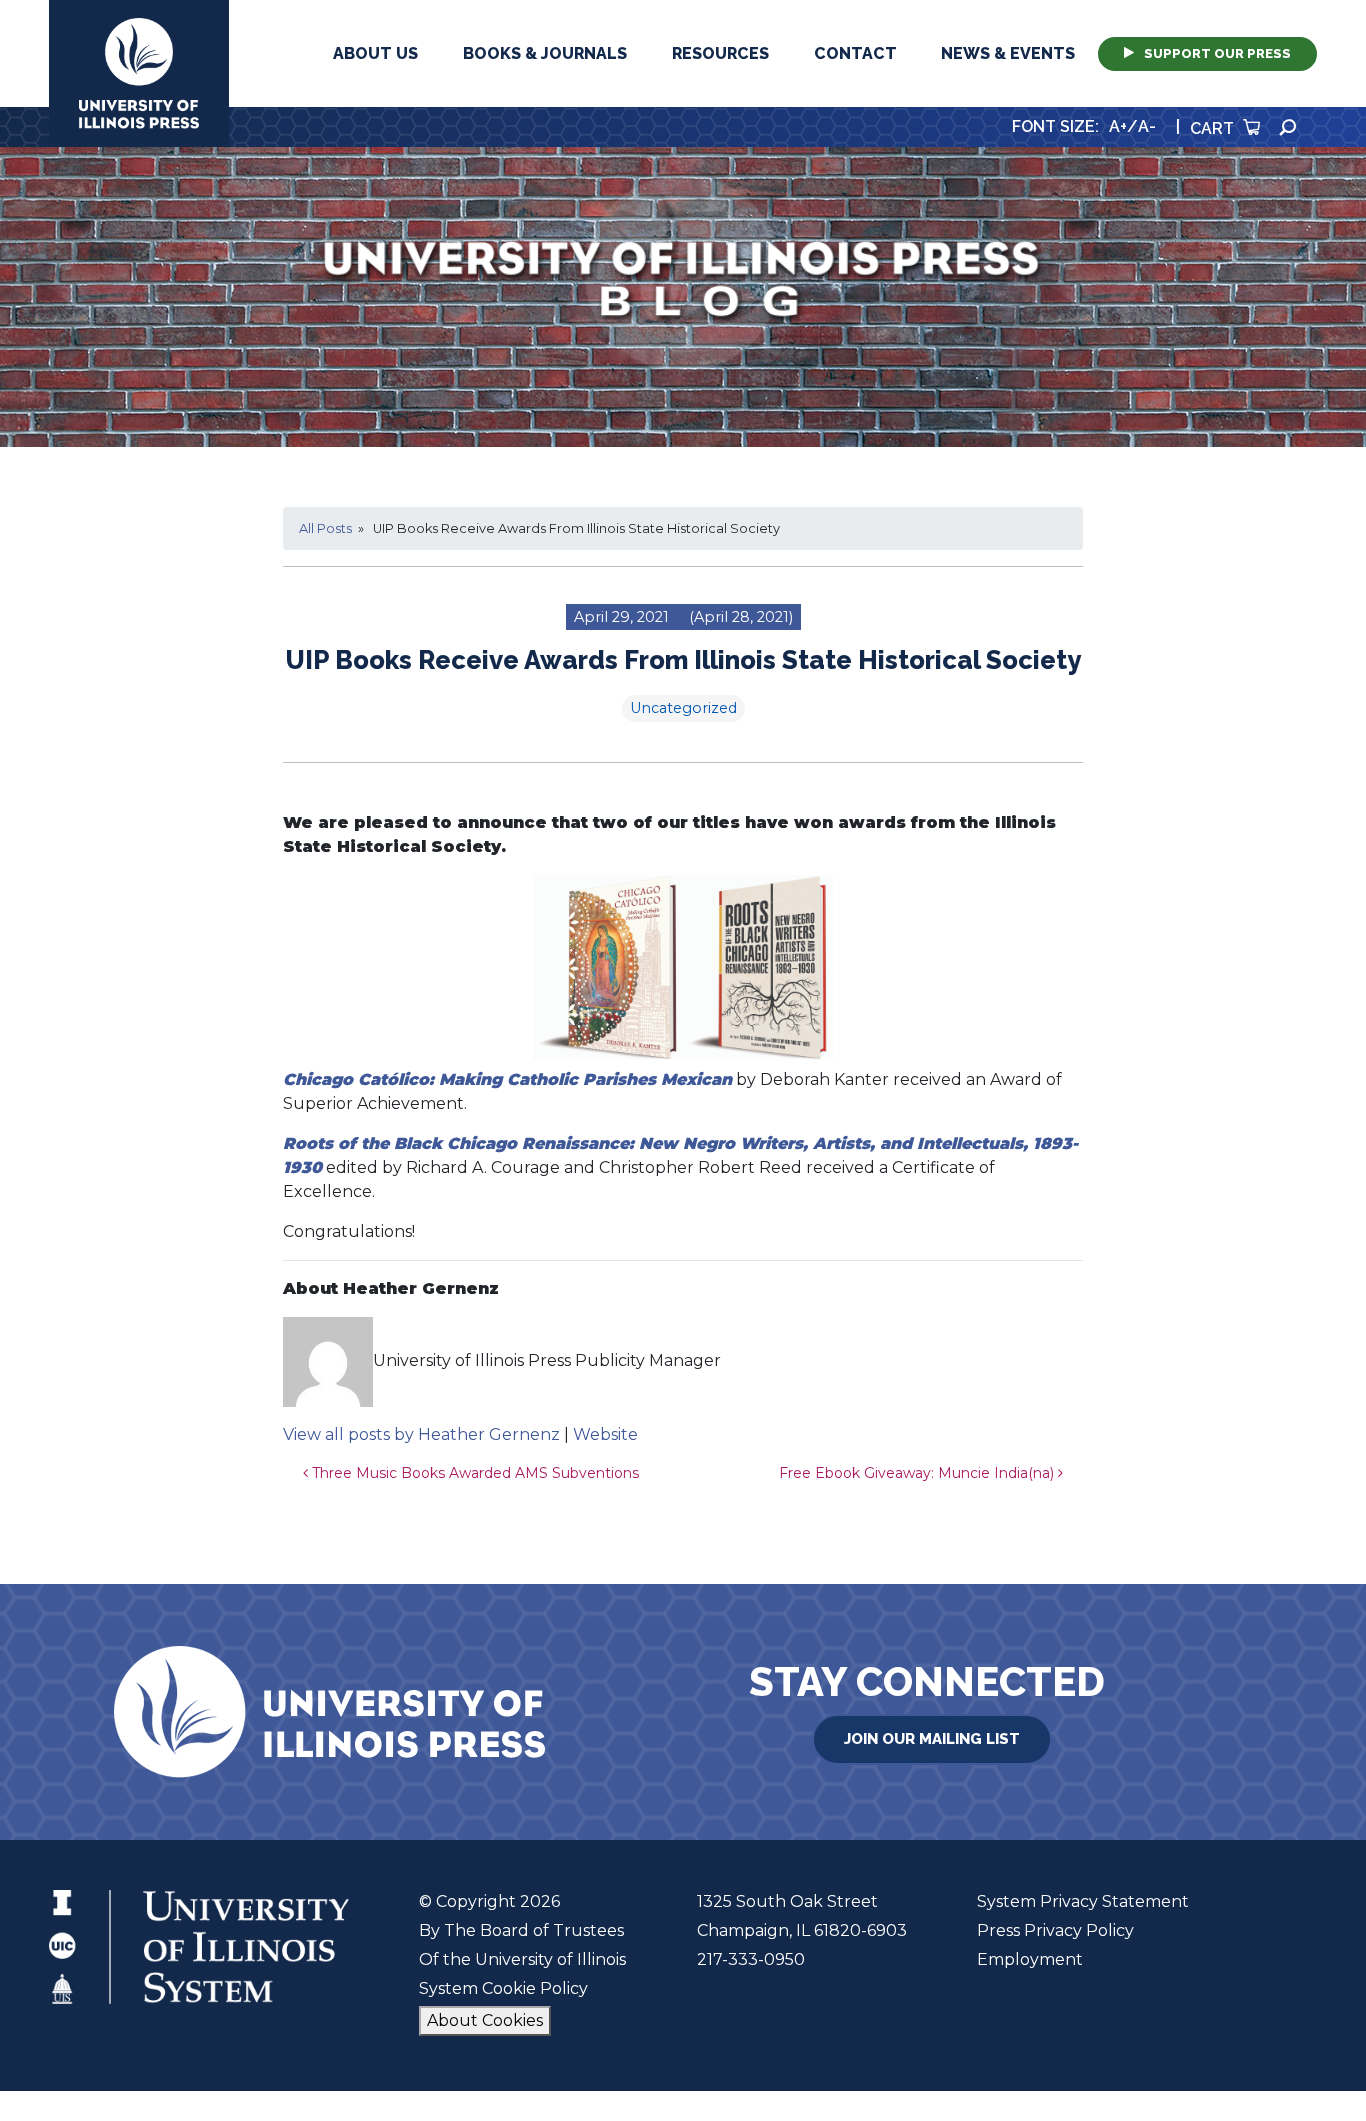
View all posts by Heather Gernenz (421, 1434)
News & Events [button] (1008, 53)
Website (605, 1434)
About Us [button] (375, 53)
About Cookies (485, 2020)
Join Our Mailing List (932, 1739)
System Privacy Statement (1083, 1901)
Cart (1214, 128)
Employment (1030, 1959)
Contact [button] (855, 53)
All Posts (325, 528)
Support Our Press (1217, 53)
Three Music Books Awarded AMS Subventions (473, 1473)
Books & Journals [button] (545, 53)
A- (1147, 126)
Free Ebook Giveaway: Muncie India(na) (918, 1473)
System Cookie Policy (503, 1988)
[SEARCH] (1288, 127)
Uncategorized (683, 708)
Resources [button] (720, 53)
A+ (1118, 126)
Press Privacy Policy (1055, 1930)
